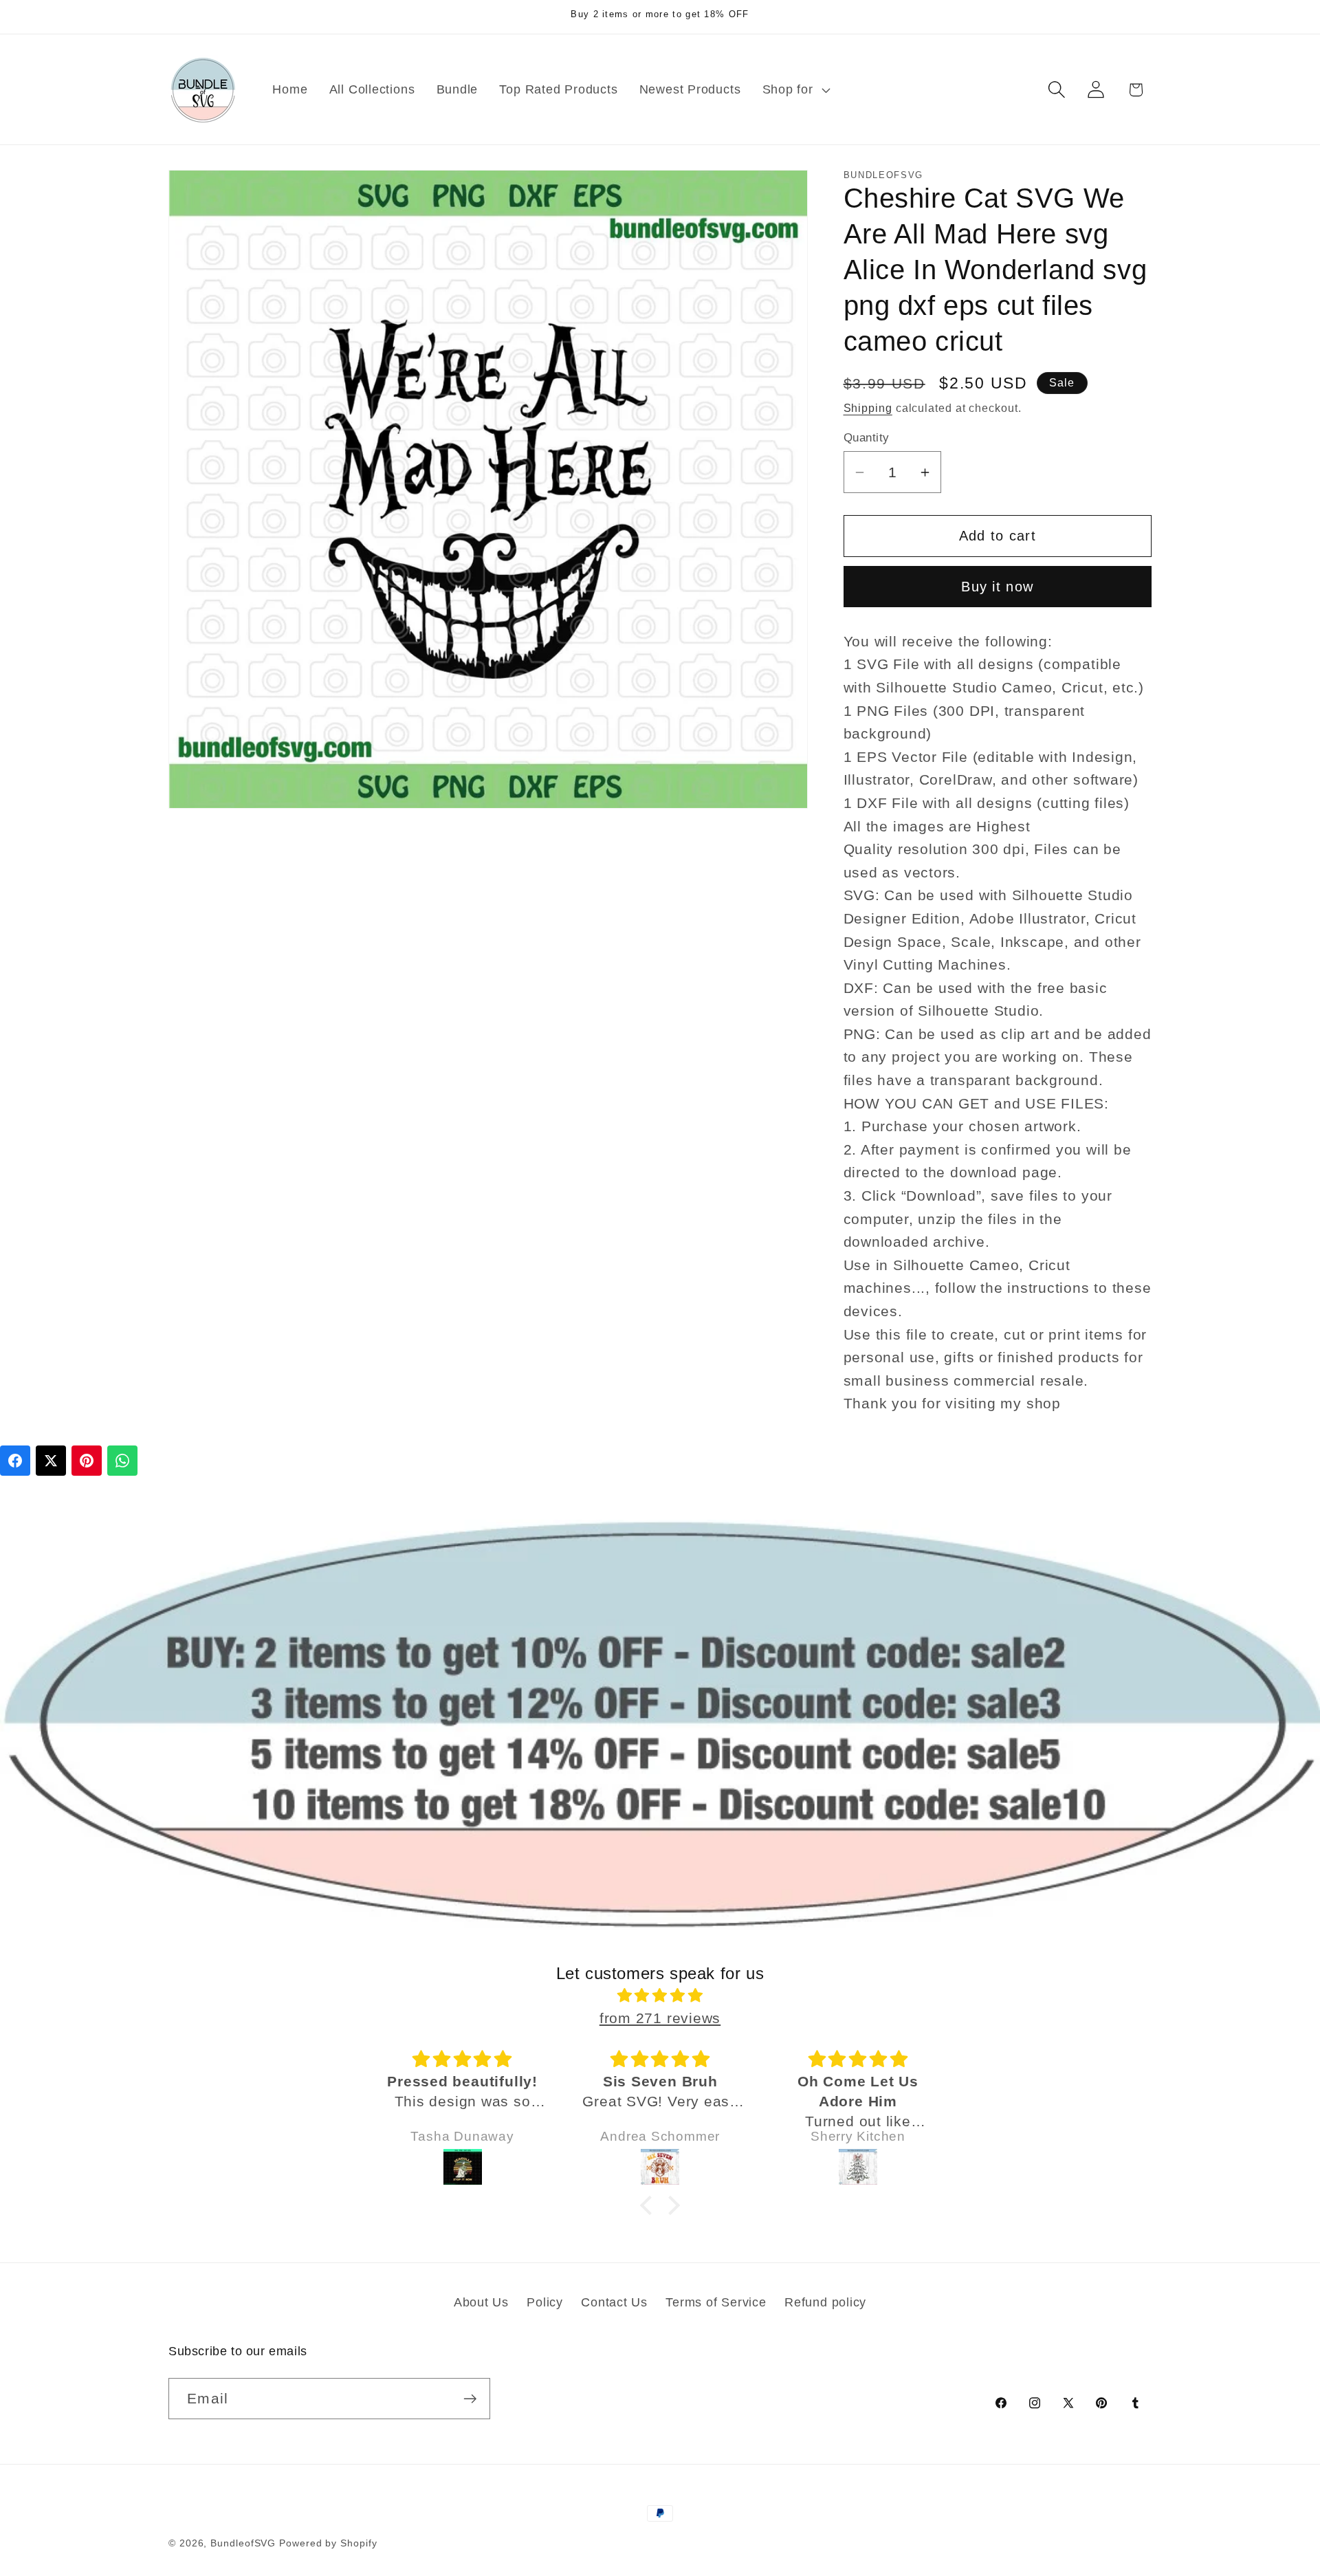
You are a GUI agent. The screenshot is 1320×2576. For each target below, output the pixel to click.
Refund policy (825, 2302)
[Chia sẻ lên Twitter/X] (51, 1461)
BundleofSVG (243, 2543)
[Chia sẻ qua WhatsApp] (122, 1461)
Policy (545, 2302)
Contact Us (614, 2302)
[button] (794, 89)
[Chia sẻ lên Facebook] (15, 1461)
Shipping (868, 408)
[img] (660, 1996)
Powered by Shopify (328, 2543)
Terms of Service (716, 2302)
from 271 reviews (660, 2018)
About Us (481, 2302)
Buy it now (997, 587)
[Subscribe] (470, 2399)
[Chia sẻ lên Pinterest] (87, 1461)
